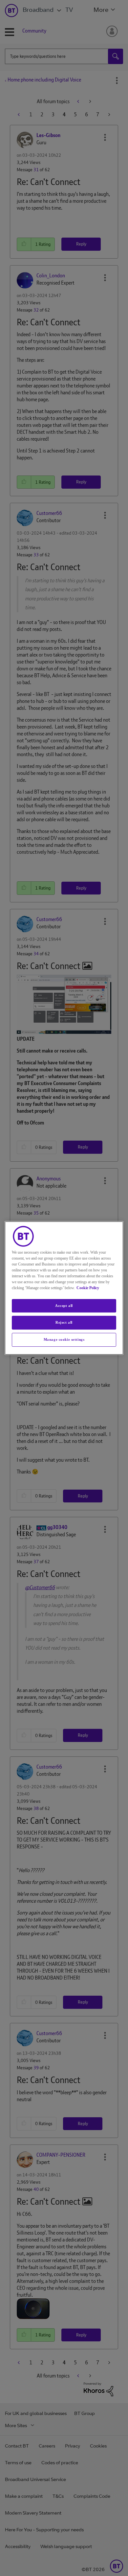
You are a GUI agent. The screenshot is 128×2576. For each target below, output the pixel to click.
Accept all (64, 1306)
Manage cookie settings (64, 1339)
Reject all (64, 1323)
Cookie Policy (88, 1288)
